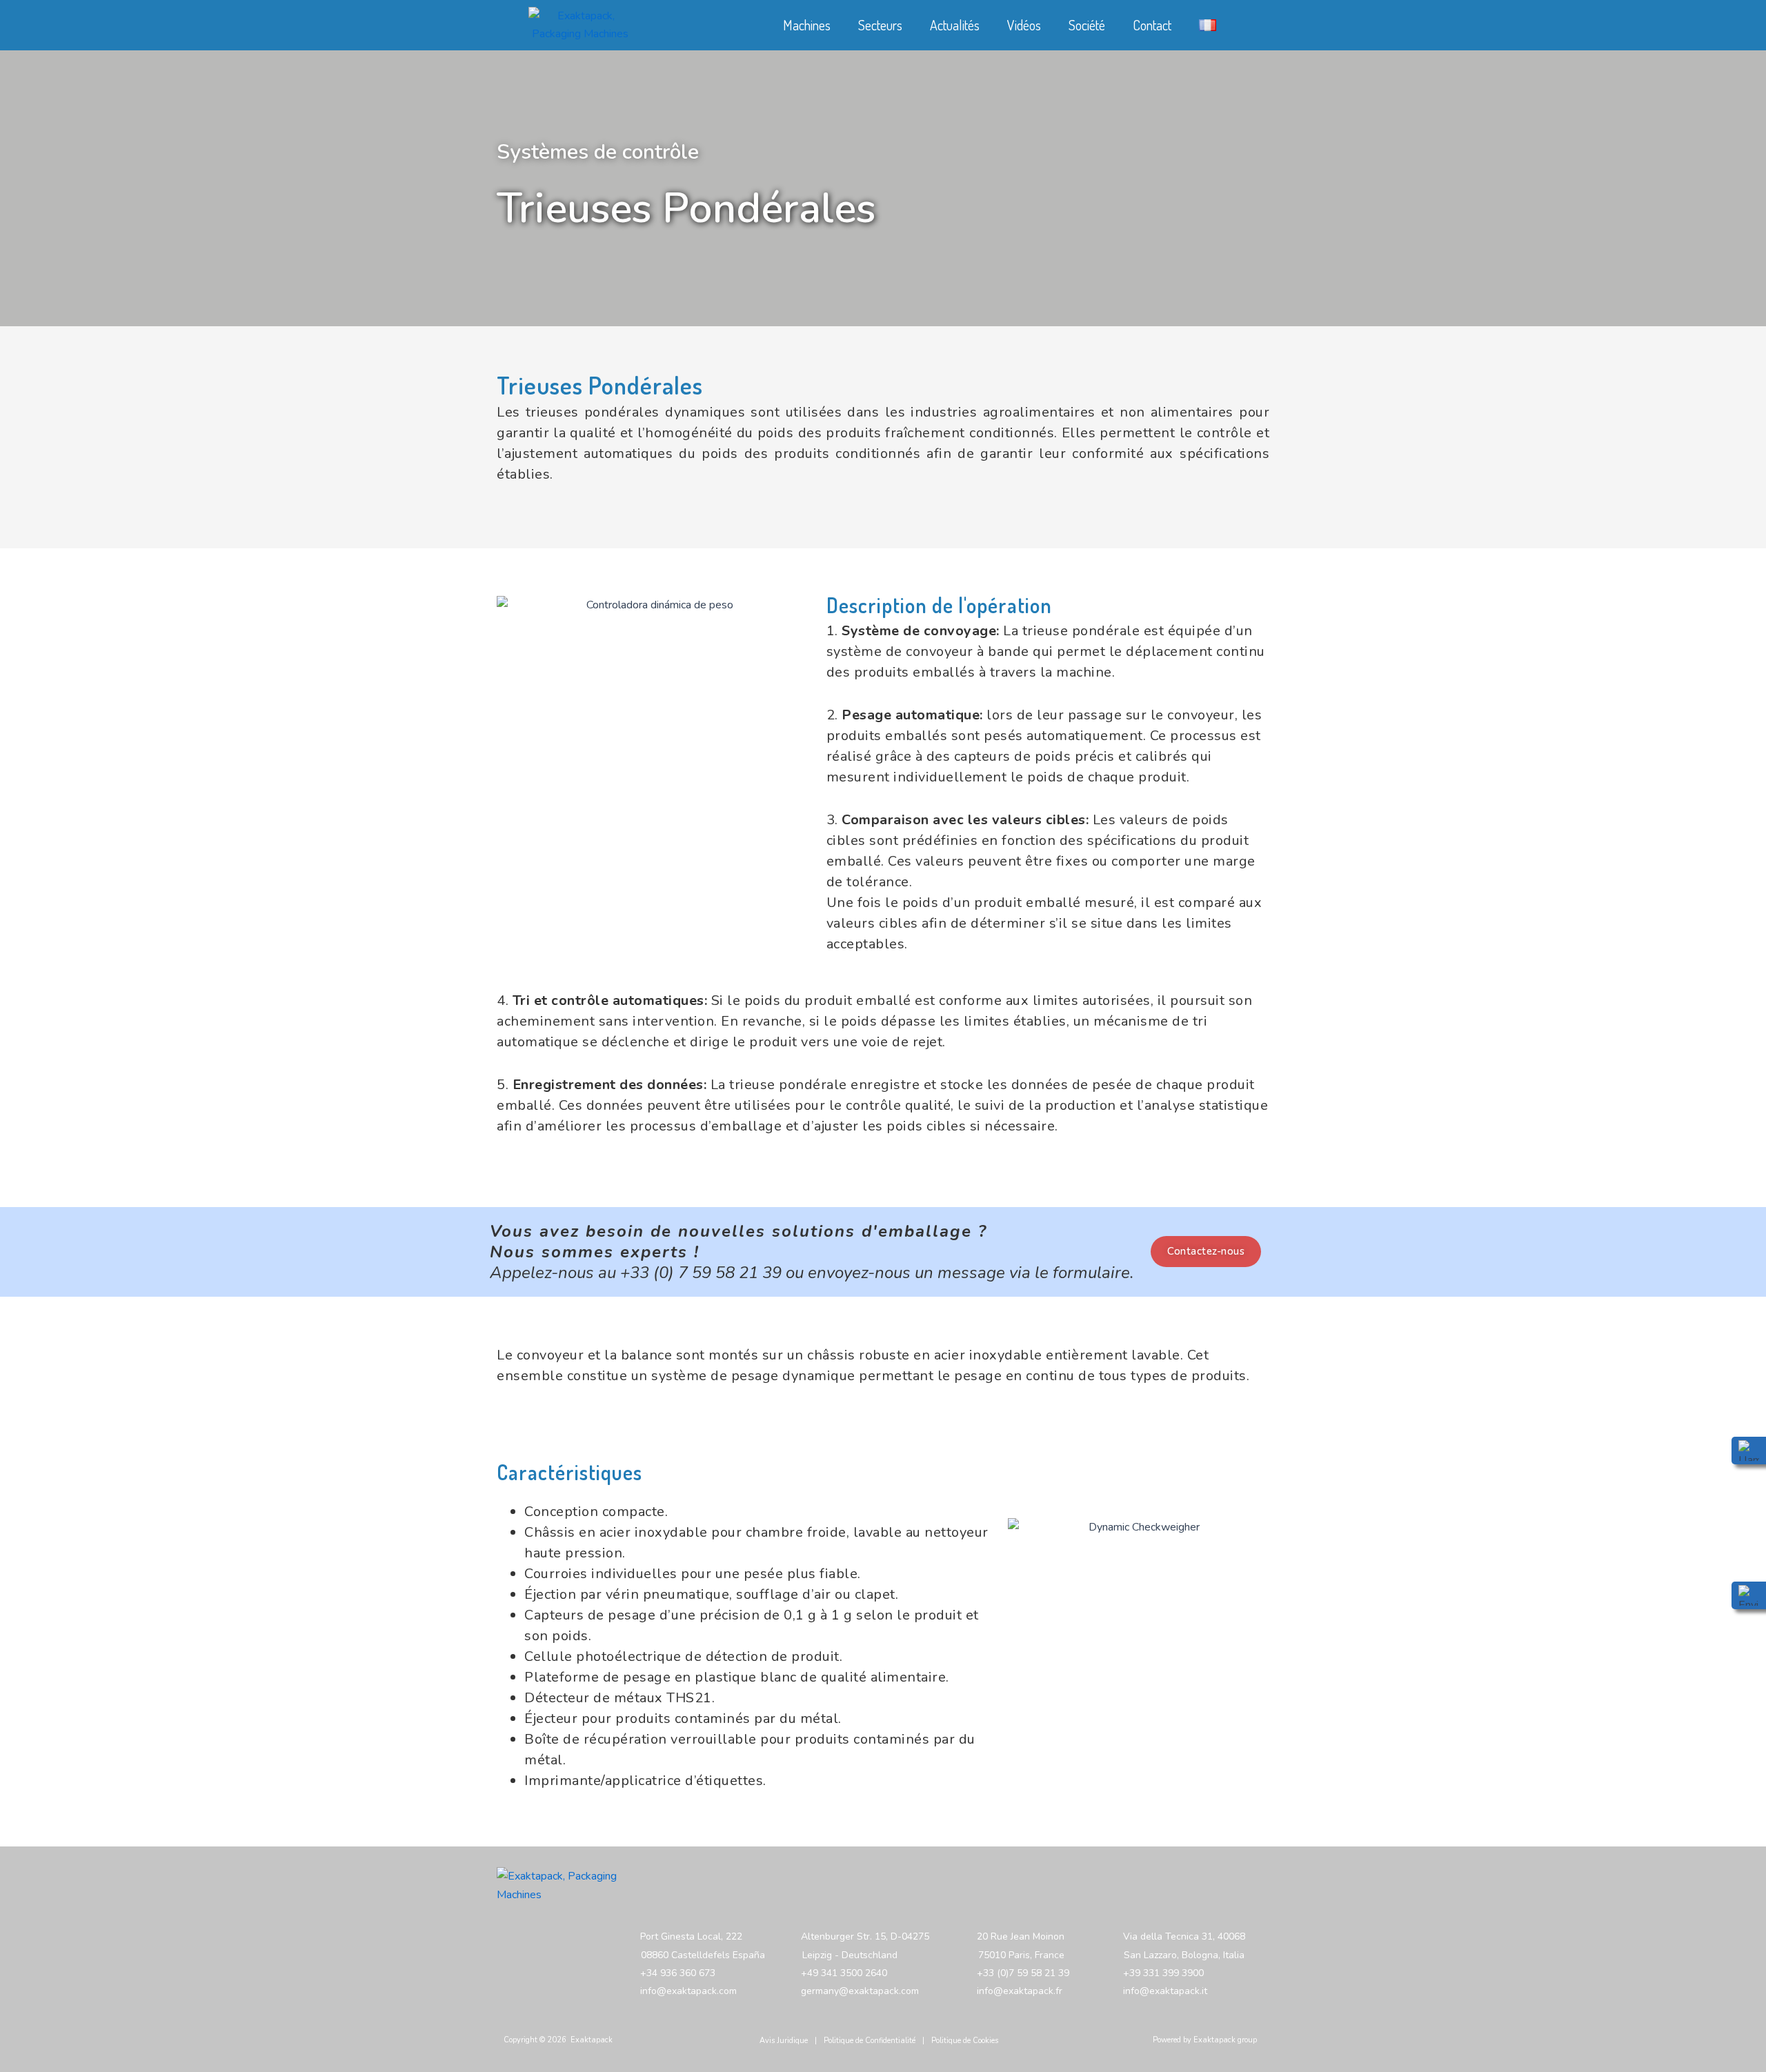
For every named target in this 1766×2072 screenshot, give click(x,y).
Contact (1152, 25)
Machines (807, 25)
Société (1087, 25)
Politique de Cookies (965, 2041)
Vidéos (1024, 25)
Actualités (955, 25)
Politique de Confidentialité (870, 2041)
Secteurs (880, 25)
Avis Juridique (784, 2041)
